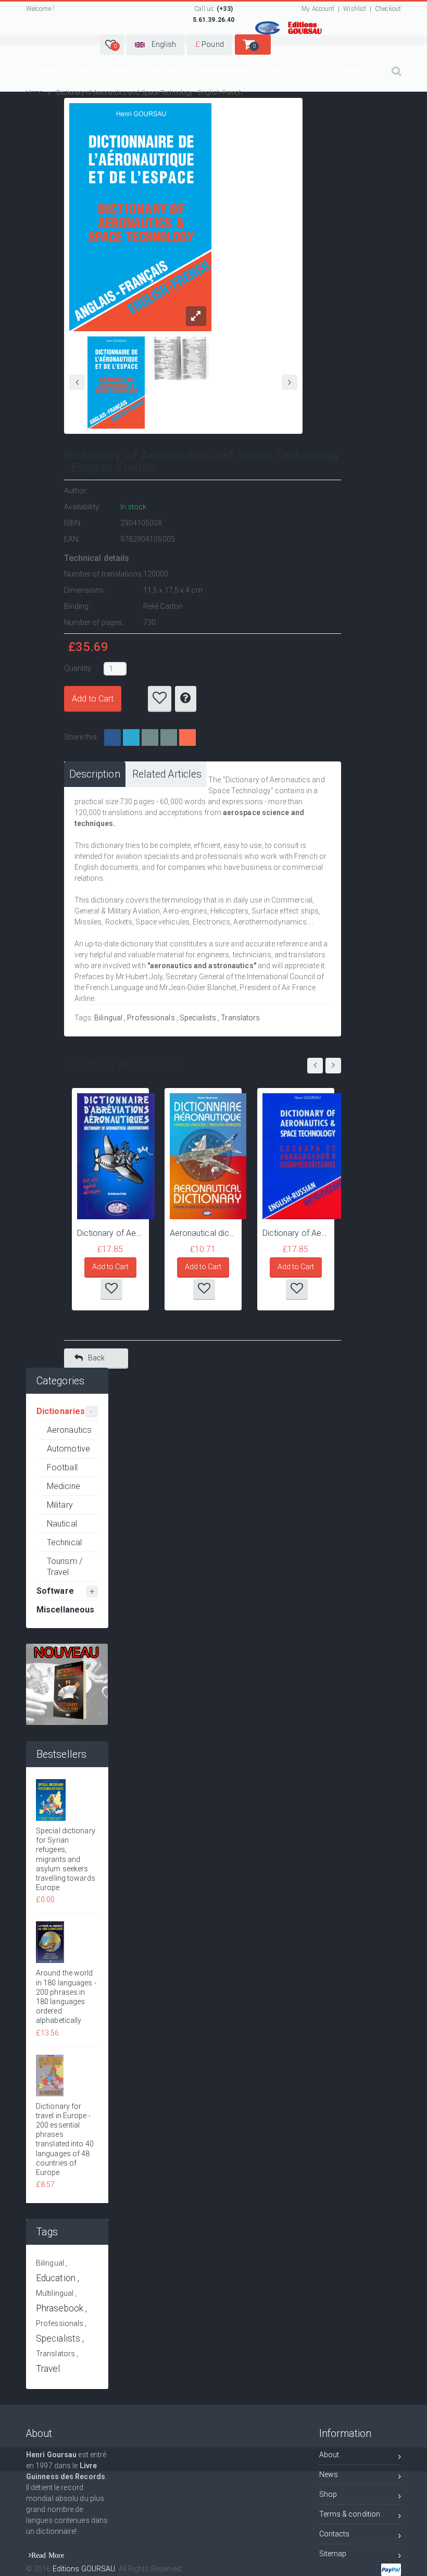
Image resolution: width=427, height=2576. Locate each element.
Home (45, 71)
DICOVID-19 (292, 71)
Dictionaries (61, 1411)
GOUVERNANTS (227, 71)
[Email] (150, 737)
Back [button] (96, 1358)
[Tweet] (131, 737)
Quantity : (82, 668)
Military (60, 1505)
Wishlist (355, 9)
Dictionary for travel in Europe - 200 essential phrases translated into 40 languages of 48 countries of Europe (65, 2139)
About (329, 2455)
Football (62, 1467)
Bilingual (108, 1018)
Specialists (198, 1018)
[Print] (169, 737)
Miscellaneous (65, 1610)
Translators (240, 1018)
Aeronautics (69, 1430)
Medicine (64, 1486)
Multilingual (55, 2293)
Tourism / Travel (65, 1567)
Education (56, 2278)
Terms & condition (350, 2514)
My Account (318, 9)
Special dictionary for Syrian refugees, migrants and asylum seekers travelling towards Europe (66, 1859)
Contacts (335, 2534)
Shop (83, 71)
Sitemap (333, 2554)
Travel (48, 2369)
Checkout (388, 9)
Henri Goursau (145, 491)
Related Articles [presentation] (167, 774)
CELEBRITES (351, 71)
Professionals (151, 1018)
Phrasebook (60, 2308)
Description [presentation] (95, 774)
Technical (64, 1542)
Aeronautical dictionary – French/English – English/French (203, 1233)
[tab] (95, 774)
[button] (112, 45)
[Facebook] (112, 737)
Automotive (68, 1449)
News (120, 71)
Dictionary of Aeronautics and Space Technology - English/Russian (296, 1233)
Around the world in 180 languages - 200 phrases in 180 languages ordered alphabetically (66, 1997)
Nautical (62, 1524)
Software (55, 1591)
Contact (165, 71)
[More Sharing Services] (187, 737)
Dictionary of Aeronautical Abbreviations (110, 1233)
